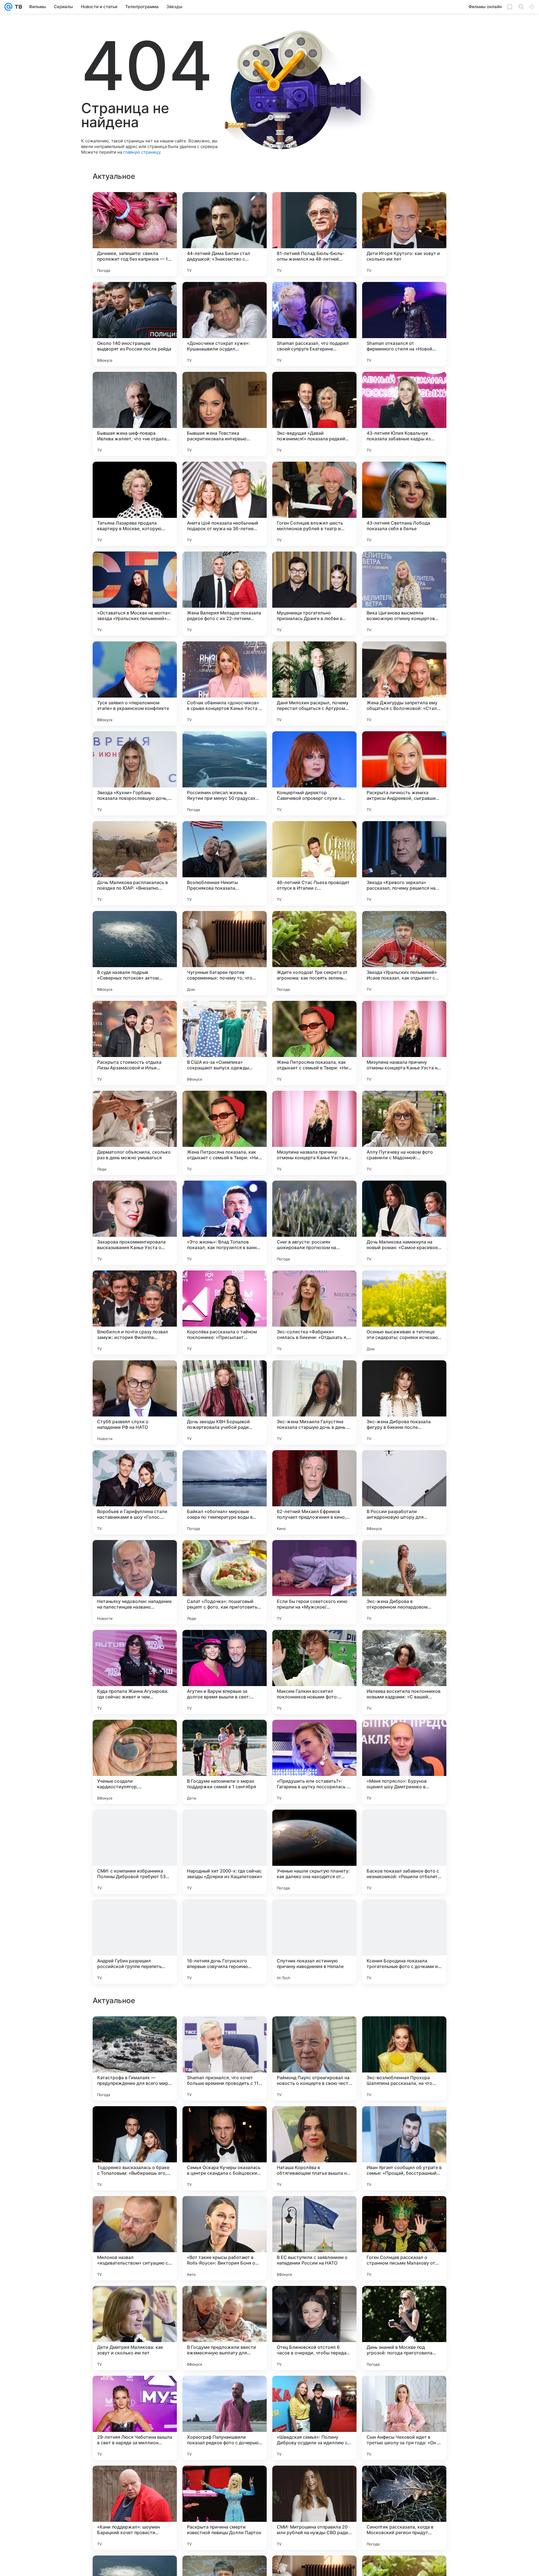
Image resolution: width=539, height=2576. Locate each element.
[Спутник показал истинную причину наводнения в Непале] (314, 1942)
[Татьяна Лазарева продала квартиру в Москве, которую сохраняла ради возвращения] (135, 504)
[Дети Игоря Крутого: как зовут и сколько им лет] (404, 234)
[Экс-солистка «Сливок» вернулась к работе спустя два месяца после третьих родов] (135, 2121)
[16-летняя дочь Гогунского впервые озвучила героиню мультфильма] (225, 1942)
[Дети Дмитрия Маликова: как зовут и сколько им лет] (135, 2508)
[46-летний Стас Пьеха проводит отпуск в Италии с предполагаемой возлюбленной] (314, 863)
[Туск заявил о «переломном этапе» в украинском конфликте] (135, 684)
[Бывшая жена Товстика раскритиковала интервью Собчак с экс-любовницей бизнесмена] (225, 414)
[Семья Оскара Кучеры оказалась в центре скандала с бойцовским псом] (225, 2328)
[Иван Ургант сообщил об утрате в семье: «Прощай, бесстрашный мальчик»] (404, 2328)
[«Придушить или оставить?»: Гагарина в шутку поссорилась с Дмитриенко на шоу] (314, 1762)
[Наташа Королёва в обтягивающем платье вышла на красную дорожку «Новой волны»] (314, 2328)
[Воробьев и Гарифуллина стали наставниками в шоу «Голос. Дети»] (135, 1492)
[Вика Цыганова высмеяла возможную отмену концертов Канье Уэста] (404, 594)
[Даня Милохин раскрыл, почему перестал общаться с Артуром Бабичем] (314, 684)
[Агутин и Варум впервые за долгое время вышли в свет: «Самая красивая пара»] (225, 1672)
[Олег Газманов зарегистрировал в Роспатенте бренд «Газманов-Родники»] (314, 2031)
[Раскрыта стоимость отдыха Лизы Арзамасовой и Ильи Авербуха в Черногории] (135, 1043)
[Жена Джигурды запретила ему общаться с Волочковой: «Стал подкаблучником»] (404, 684)
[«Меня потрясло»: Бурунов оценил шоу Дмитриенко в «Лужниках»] (404, 1762)
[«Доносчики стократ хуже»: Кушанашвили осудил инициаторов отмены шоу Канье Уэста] (225, 324)
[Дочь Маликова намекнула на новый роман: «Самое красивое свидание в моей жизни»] (404, 1223)
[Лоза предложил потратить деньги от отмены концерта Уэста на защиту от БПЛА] (225, 2031)
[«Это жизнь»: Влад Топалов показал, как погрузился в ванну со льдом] (225, 1223)
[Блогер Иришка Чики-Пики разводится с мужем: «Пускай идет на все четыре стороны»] (135, 2031)
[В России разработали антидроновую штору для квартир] (404, 1492)
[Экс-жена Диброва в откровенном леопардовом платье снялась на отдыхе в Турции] (404, 1582)
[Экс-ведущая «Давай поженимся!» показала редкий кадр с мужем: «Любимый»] (314, 414)
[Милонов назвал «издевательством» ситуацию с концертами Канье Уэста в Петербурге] (135, 2418)
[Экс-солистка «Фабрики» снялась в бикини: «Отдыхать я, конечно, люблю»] (314, 1313)
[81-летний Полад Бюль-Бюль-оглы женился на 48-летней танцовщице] (314, 234)
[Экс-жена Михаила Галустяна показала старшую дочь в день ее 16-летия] (314, 1402)
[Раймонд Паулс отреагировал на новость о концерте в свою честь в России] (314, 2238)
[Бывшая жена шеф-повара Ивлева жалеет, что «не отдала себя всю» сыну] (135, 414)
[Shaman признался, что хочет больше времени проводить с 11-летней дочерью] (225, 2238)
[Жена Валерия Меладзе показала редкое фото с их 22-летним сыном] (225, 594)
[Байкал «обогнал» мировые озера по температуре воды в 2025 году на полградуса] (225, 1492)
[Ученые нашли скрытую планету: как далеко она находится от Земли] (314, 1852)
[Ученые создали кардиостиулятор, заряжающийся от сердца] (135, 1762)
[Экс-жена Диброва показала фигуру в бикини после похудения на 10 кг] (404, 1402)
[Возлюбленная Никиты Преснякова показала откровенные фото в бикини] (225, 863)
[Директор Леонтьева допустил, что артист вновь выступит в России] (404, 2031)
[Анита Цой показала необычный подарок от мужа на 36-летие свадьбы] (225, 504)
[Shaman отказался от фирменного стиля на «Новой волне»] (404, 324)
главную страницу (142, 152)
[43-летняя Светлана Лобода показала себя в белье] (404, 504)
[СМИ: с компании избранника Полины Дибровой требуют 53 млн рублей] (135, 1852)
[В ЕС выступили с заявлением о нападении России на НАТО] (314, 2418)
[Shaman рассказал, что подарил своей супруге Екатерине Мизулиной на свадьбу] (314, 324)
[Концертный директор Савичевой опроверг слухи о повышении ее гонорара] (314, 773)
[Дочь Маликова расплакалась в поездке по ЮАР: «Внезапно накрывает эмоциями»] (135, 863)
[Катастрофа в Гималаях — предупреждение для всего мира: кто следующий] (135, 2238)
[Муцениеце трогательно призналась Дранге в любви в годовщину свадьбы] (314, 594)
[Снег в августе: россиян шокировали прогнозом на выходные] (314, 1223)
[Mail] (8, 7)
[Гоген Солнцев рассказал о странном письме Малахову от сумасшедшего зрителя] (404, 2418)
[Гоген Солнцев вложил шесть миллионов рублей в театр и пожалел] (314, 504)
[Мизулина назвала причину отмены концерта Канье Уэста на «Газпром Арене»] (404, 1043)
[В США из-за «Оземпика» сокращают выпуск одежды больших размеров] (225, 1043)
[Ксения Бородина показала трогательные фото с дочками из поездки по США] (404, 1942)
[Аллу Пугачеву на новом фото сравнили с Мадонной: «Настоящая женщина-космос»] (404, 1133)
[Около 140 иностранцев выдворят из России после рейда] (135, 324)
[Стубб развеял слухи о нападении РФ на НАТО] (135, 1402)
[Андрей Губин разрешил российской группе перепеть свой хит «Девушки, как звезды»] (135, 1942)
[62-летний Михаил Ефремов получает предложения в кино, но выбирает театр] (314, 1492)
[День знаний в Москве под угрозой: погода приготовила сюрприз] (404, 2508)
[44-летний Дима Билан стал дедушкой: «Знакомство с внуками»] (225, 234)
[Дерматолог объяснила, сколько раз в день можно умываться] (135, 1133)
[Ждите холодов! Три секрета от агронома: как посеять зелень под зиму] (314, 953)
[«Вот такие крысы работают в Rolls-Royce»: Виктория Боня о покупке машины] (225, 2418)
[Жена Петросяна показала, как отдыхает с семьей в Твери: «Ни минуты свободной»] (314, 1043)
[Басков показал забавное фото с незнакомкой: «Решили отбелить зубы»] (404, 1852)
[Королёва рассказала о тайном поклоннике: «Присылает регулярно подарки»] (225, 1313)
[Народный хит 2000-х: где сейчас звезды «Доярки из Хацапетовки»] (225, 1852)
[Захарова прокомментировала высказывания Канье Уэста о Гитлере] (135, 1223)
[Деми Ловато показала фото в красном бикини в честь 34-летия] (404, 2121)
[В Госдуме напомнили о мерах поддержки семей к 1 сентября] (225, 1762)
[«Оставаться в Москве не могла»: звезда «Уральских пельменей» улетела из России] (135, 594)
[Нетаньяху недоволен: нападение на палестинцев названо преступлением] (135, 1582)
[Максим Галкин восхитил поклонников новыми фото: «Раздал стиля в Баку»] (314, 1672)
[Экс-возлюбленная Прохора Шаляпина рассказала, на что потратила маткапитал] (404, 2238)
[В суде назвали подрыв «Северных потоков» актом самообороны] (135, 953)
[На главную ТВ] (17, 7)
